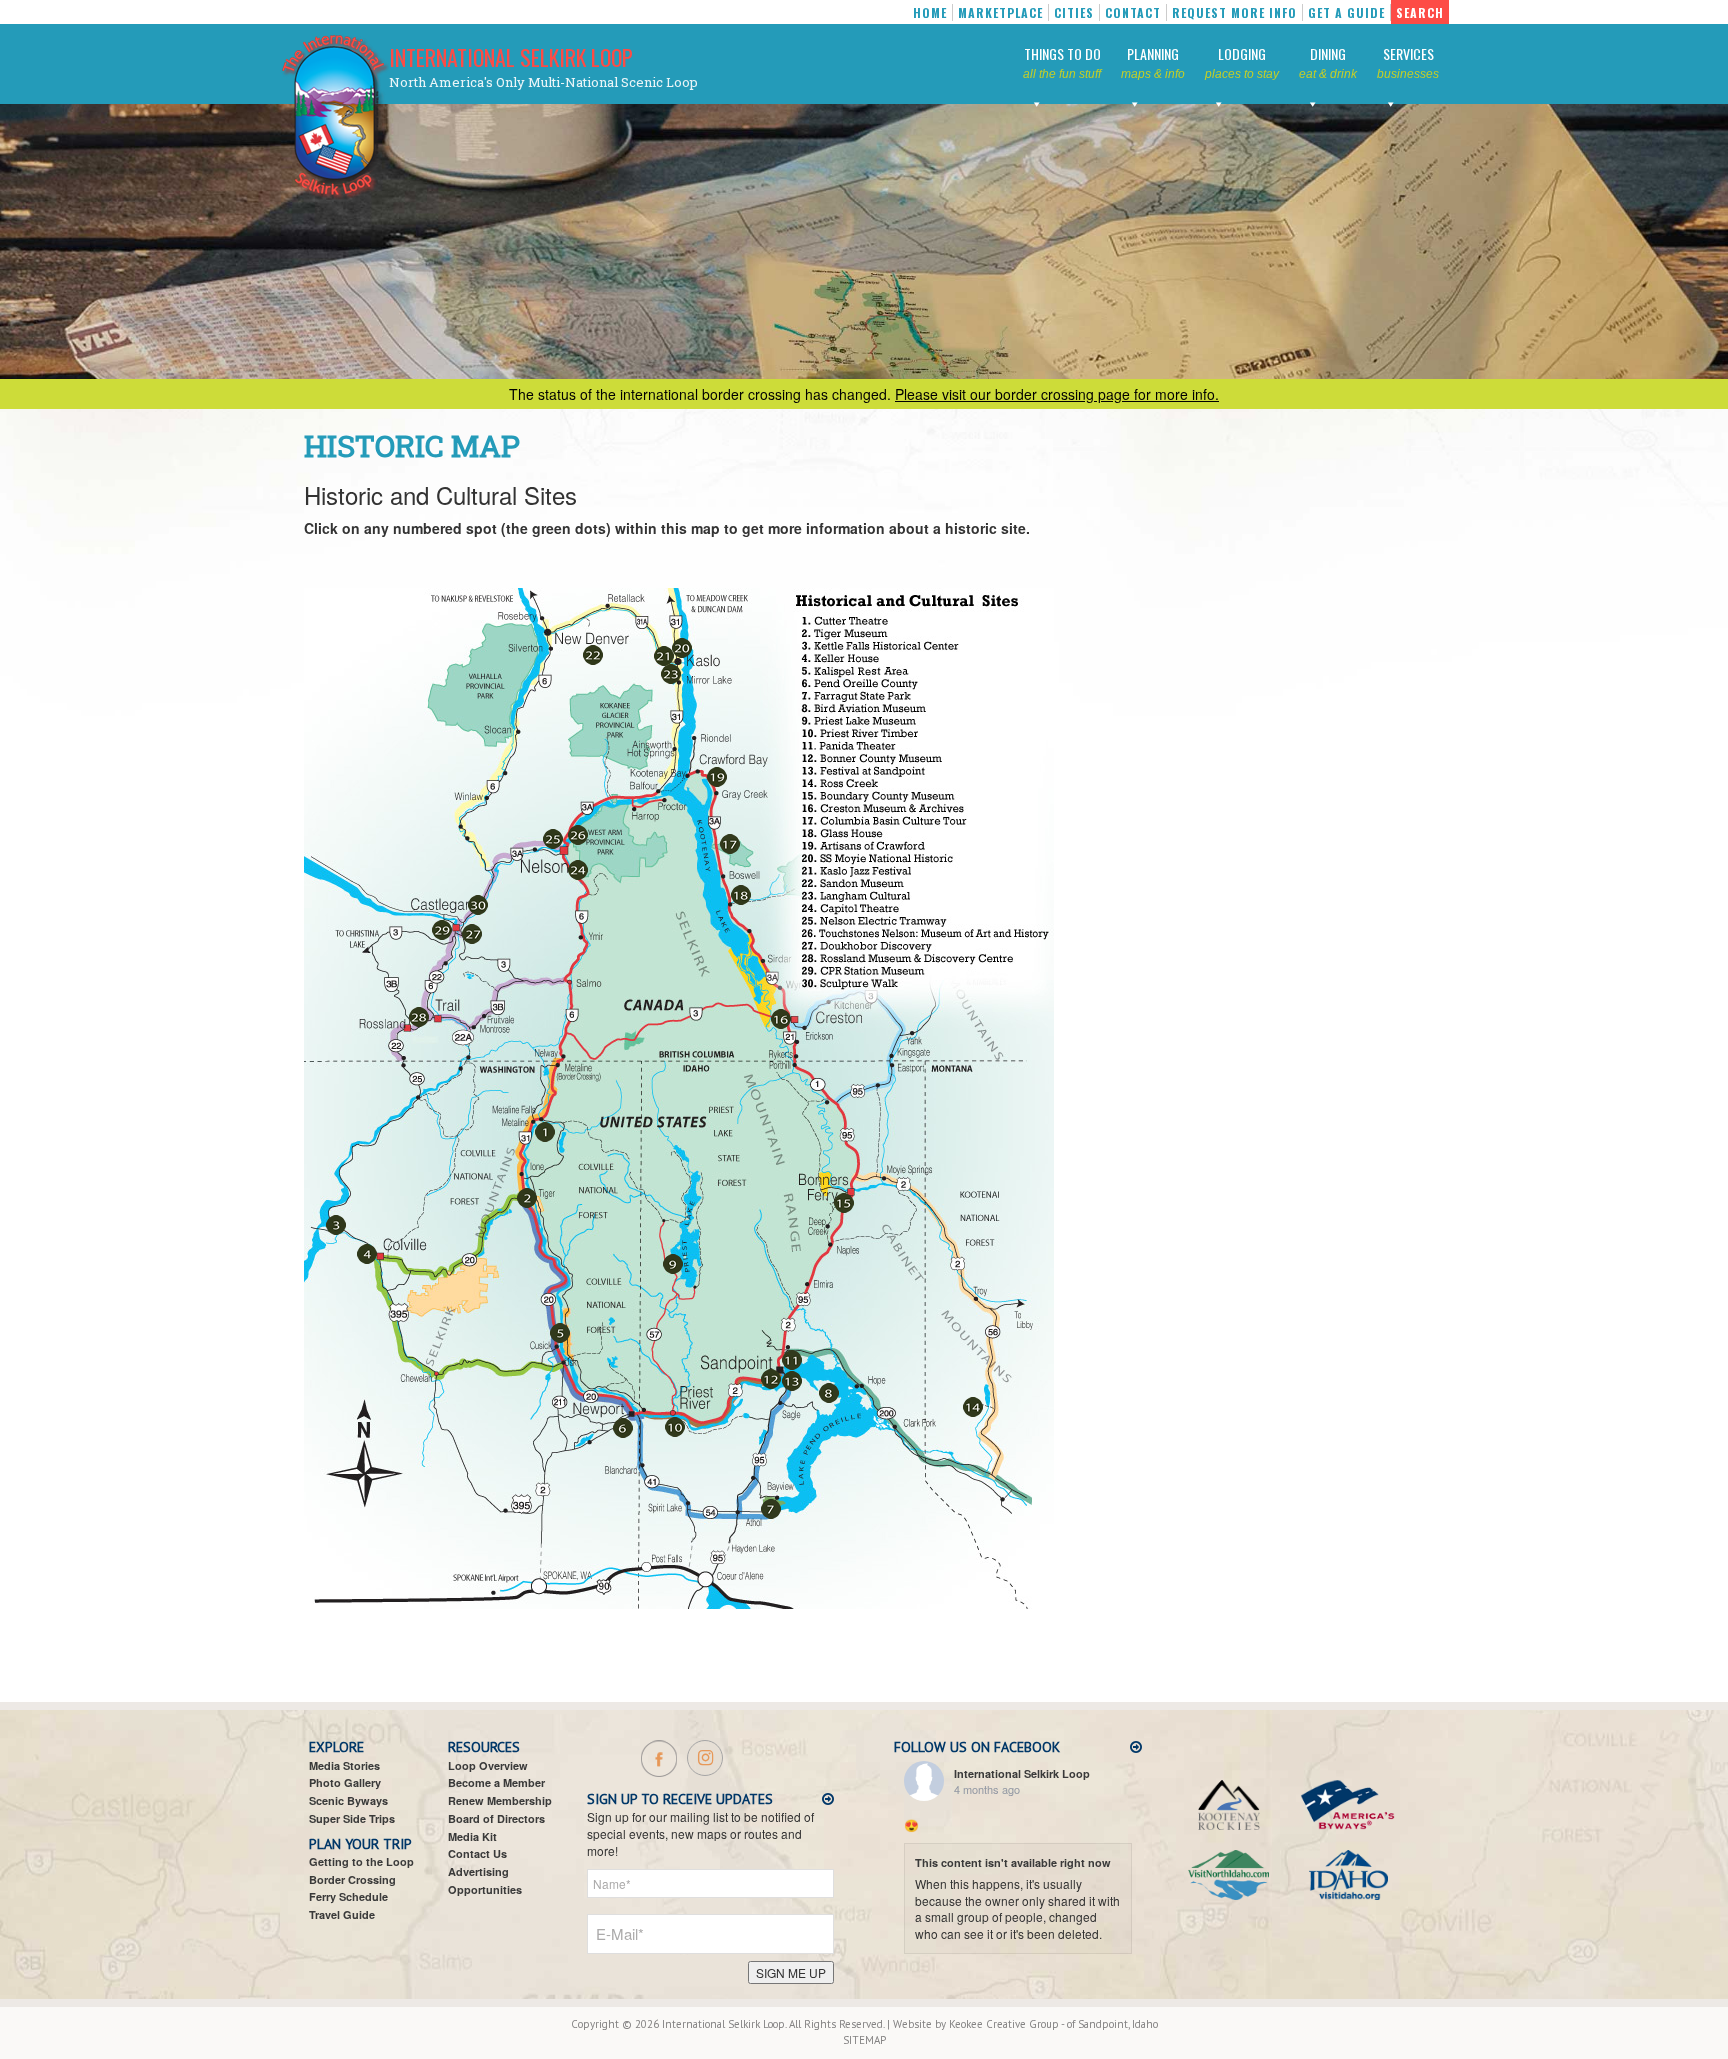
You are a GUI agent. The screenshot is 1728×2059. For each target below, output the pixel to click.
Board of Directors (496, 1818)
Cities (1074, 12)
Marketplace (1000, 12)
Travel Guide (342, 1914)
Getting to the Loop (361, 1861)
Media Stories (344, 1765)
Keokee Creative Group (1004, 2024)
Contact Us (477, 1853)
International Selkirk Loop (511, 57)
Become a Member (496, 1782)
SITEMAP (864, 2040)
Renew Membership (500, 1800)
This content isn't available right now (1013, 1862)
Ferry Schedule (348, 1896)
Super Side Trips (352, 1818)
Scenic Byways (348, 1800)
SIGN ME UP (791, 1972)
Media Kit (472, 1836)
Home (930, 12)
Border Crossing (352, 1879)
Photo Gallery (345, 1782)
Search (1420, 12)
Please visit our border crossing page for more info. (1057, 394)
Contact (1133, 12)
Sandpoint (1103, 2024)
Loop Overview (488, 1765)
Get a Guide (1346, 12)
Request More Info (1234, 12)
